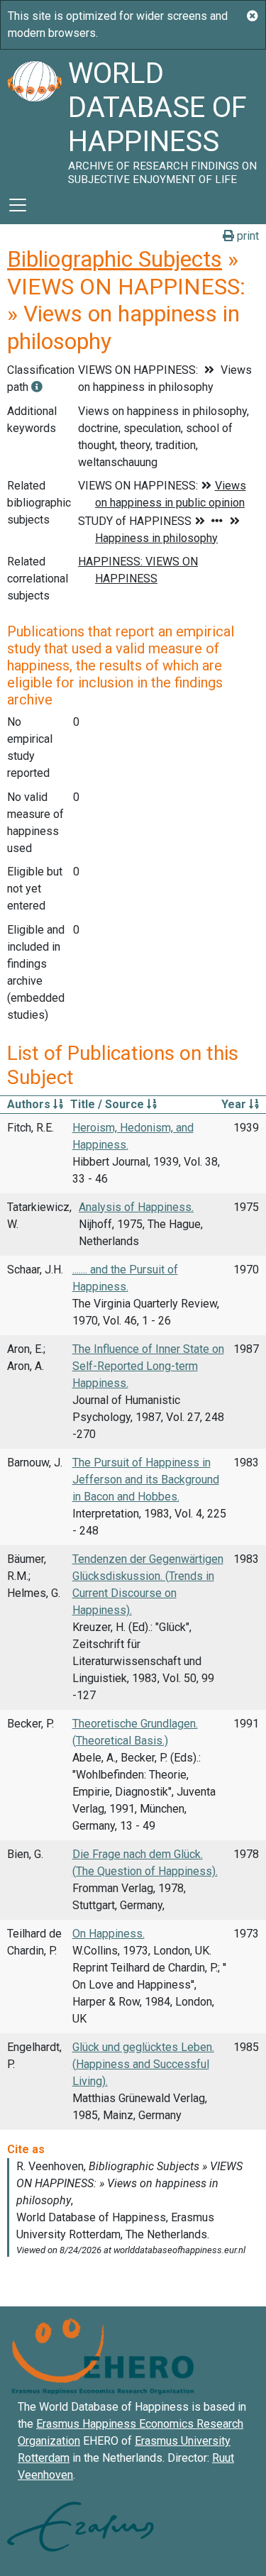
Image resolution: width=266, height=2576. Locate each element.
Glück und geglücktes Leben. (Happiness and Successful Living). (143, 2064)
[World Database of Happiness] (34, 118)
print (246, 236)
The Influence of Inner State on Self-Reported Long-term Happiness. (148, 1366)
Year (235, 1104)
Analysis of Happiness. (136, 1207)
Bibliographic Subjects (115, 259)
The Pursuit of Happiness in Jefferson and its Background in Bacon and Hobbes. (146, 1480)
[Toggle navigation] (18, 205)
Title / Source (109, 1104)
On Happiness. (109, 1934)
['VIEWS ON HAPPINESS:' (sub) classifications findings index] (37, 387)
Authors (30, 1104)
